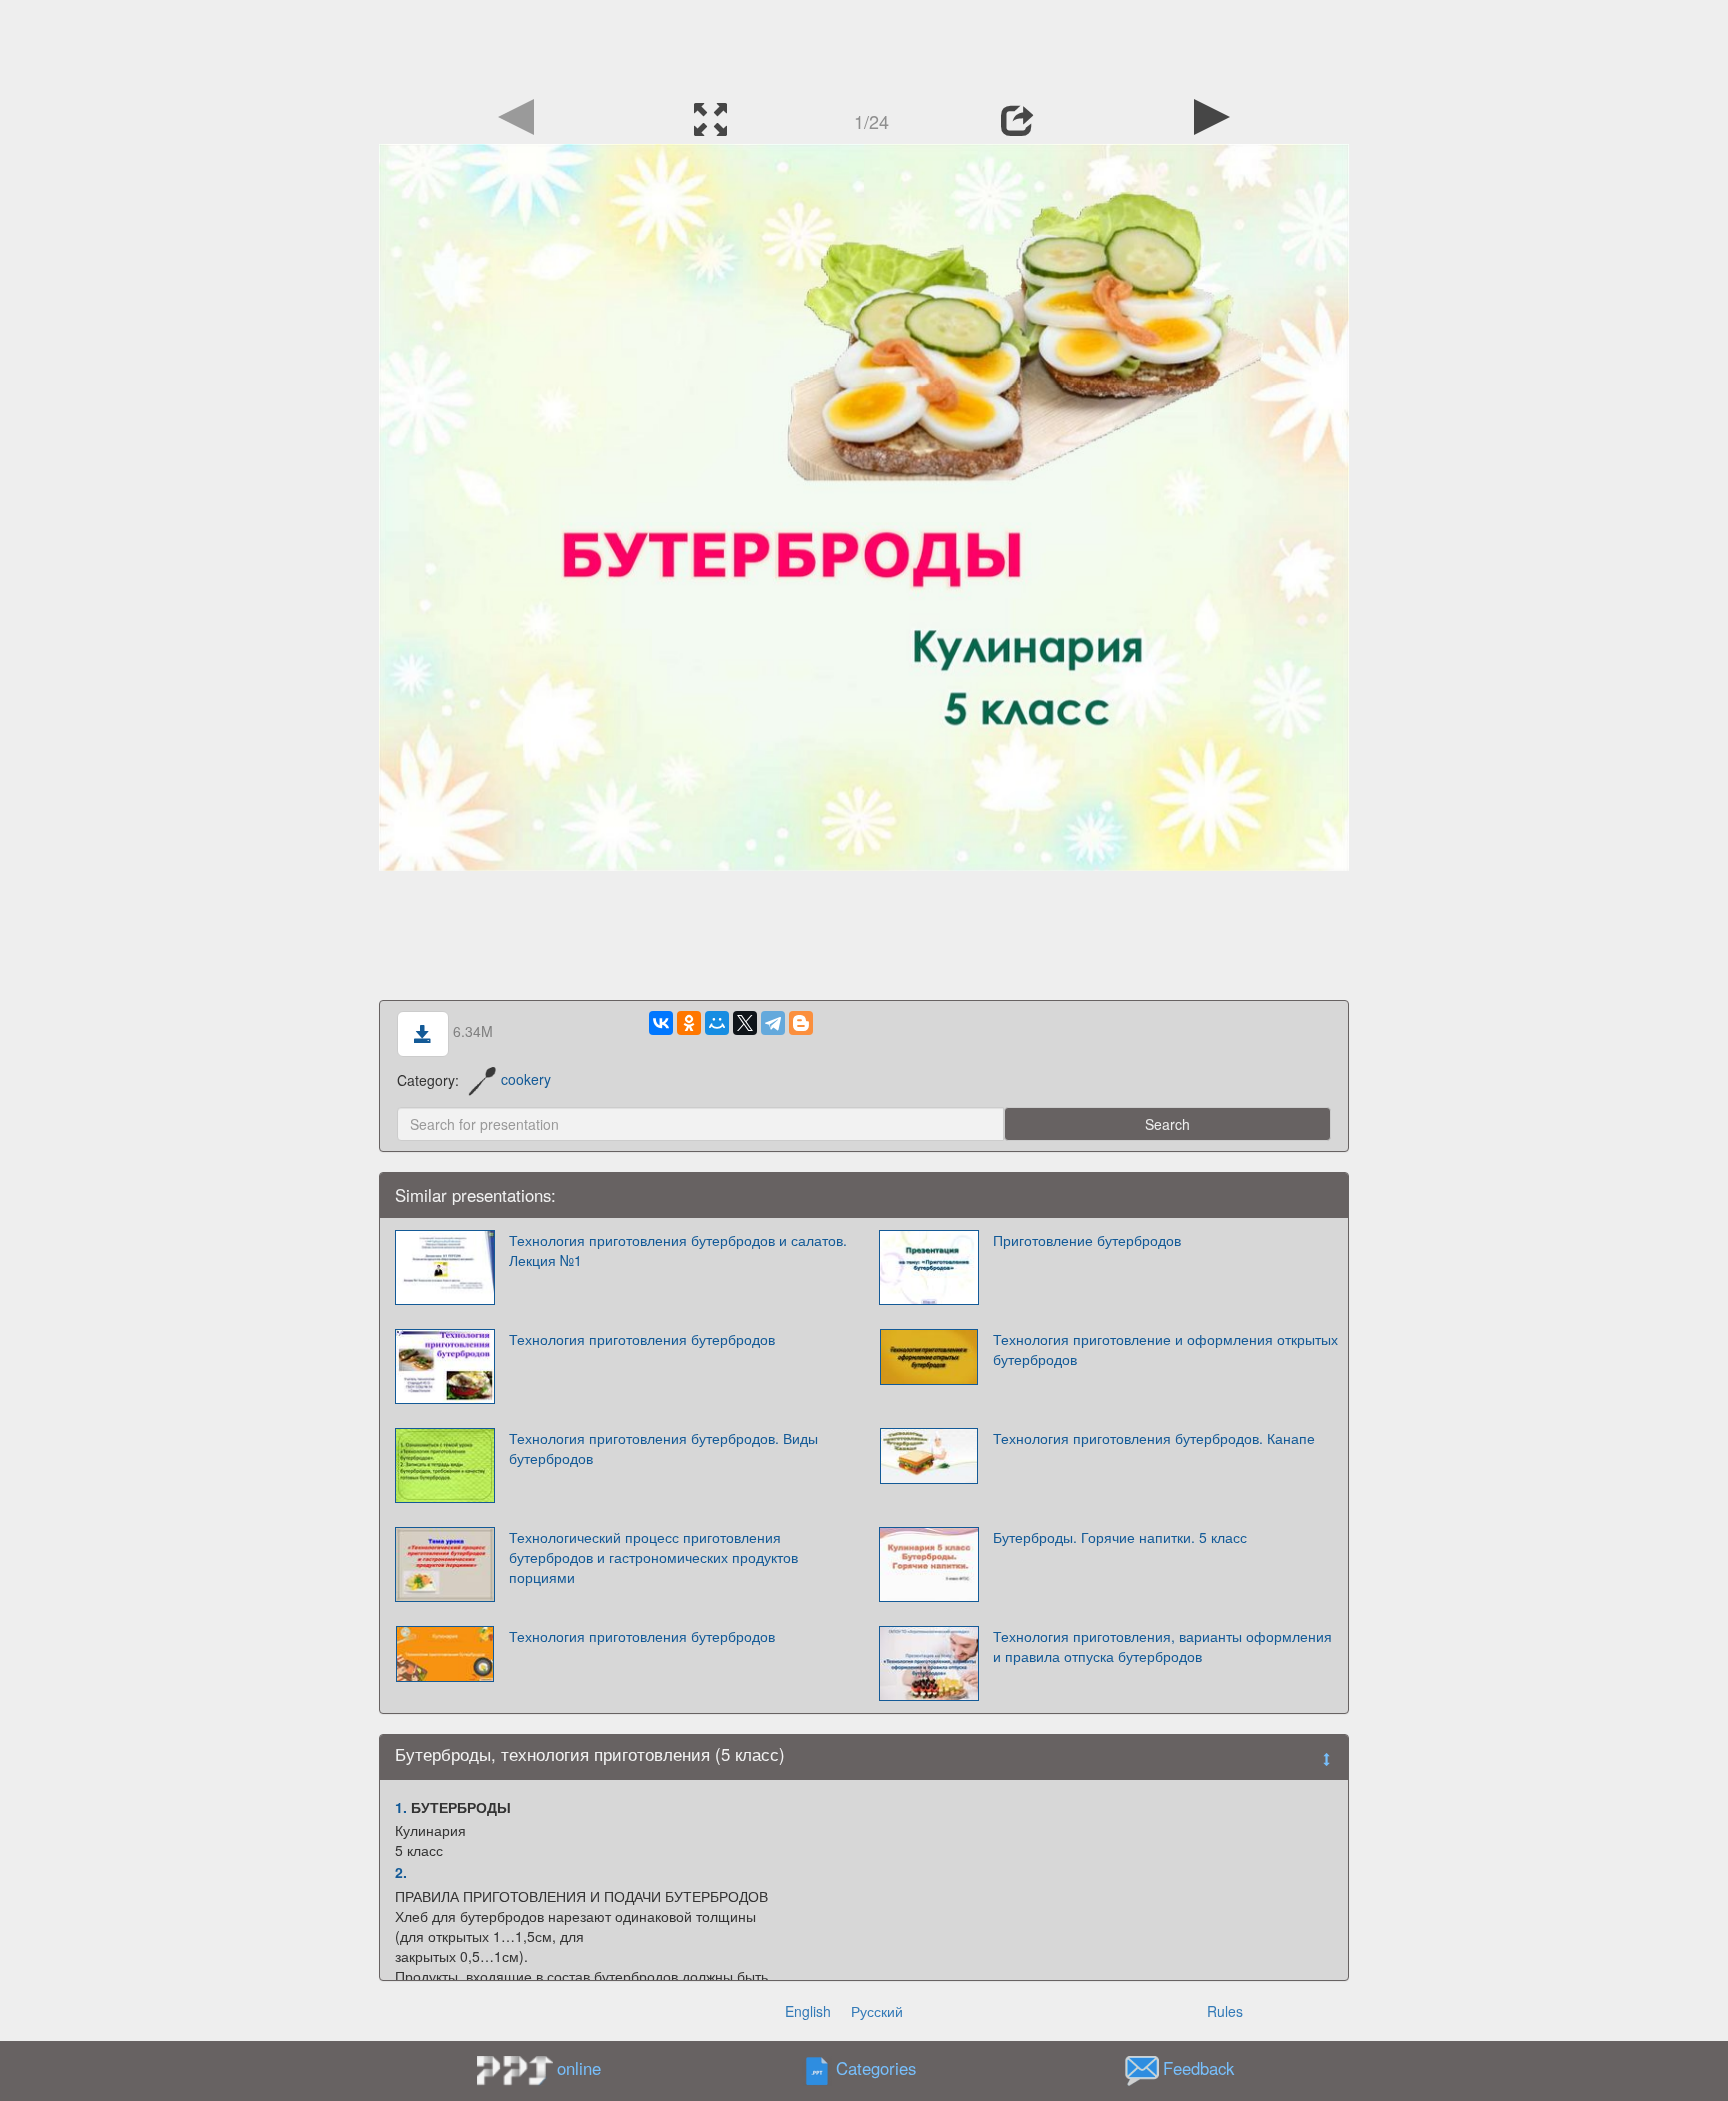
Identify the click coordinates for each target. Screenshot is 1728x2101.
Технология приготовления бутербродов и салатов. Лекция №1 (678, 1250)
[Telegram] (773, 1023)
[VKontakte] (661, 1023)
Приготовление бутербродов (1087, 1240)
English (808, 2011)
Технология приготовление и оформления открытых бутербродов (1165, 1349)
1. (401, 1807)
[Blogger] (801, 1023)
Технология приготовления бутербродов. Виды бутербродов (663, 1448)
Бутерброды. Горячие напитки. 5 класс (1120, 1537)
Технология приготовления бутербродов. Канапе (1154, 1438)
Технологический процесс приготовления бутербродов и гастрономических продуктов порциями (653, 1557)
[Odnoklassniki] (689, 1023)
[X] (745, 1023)
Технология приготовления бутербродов (642, 1339)
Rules (1225, 2011)
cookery (526, 1079)
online (579, 2068)
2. (401, 1872)
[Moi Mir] (717, 1023)
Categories (876, 2068)
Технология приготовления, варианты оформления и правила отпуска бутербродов (1162, 1646)
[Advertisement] (864, 45)
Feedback (1198, 2068)
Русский (877, 2011)
